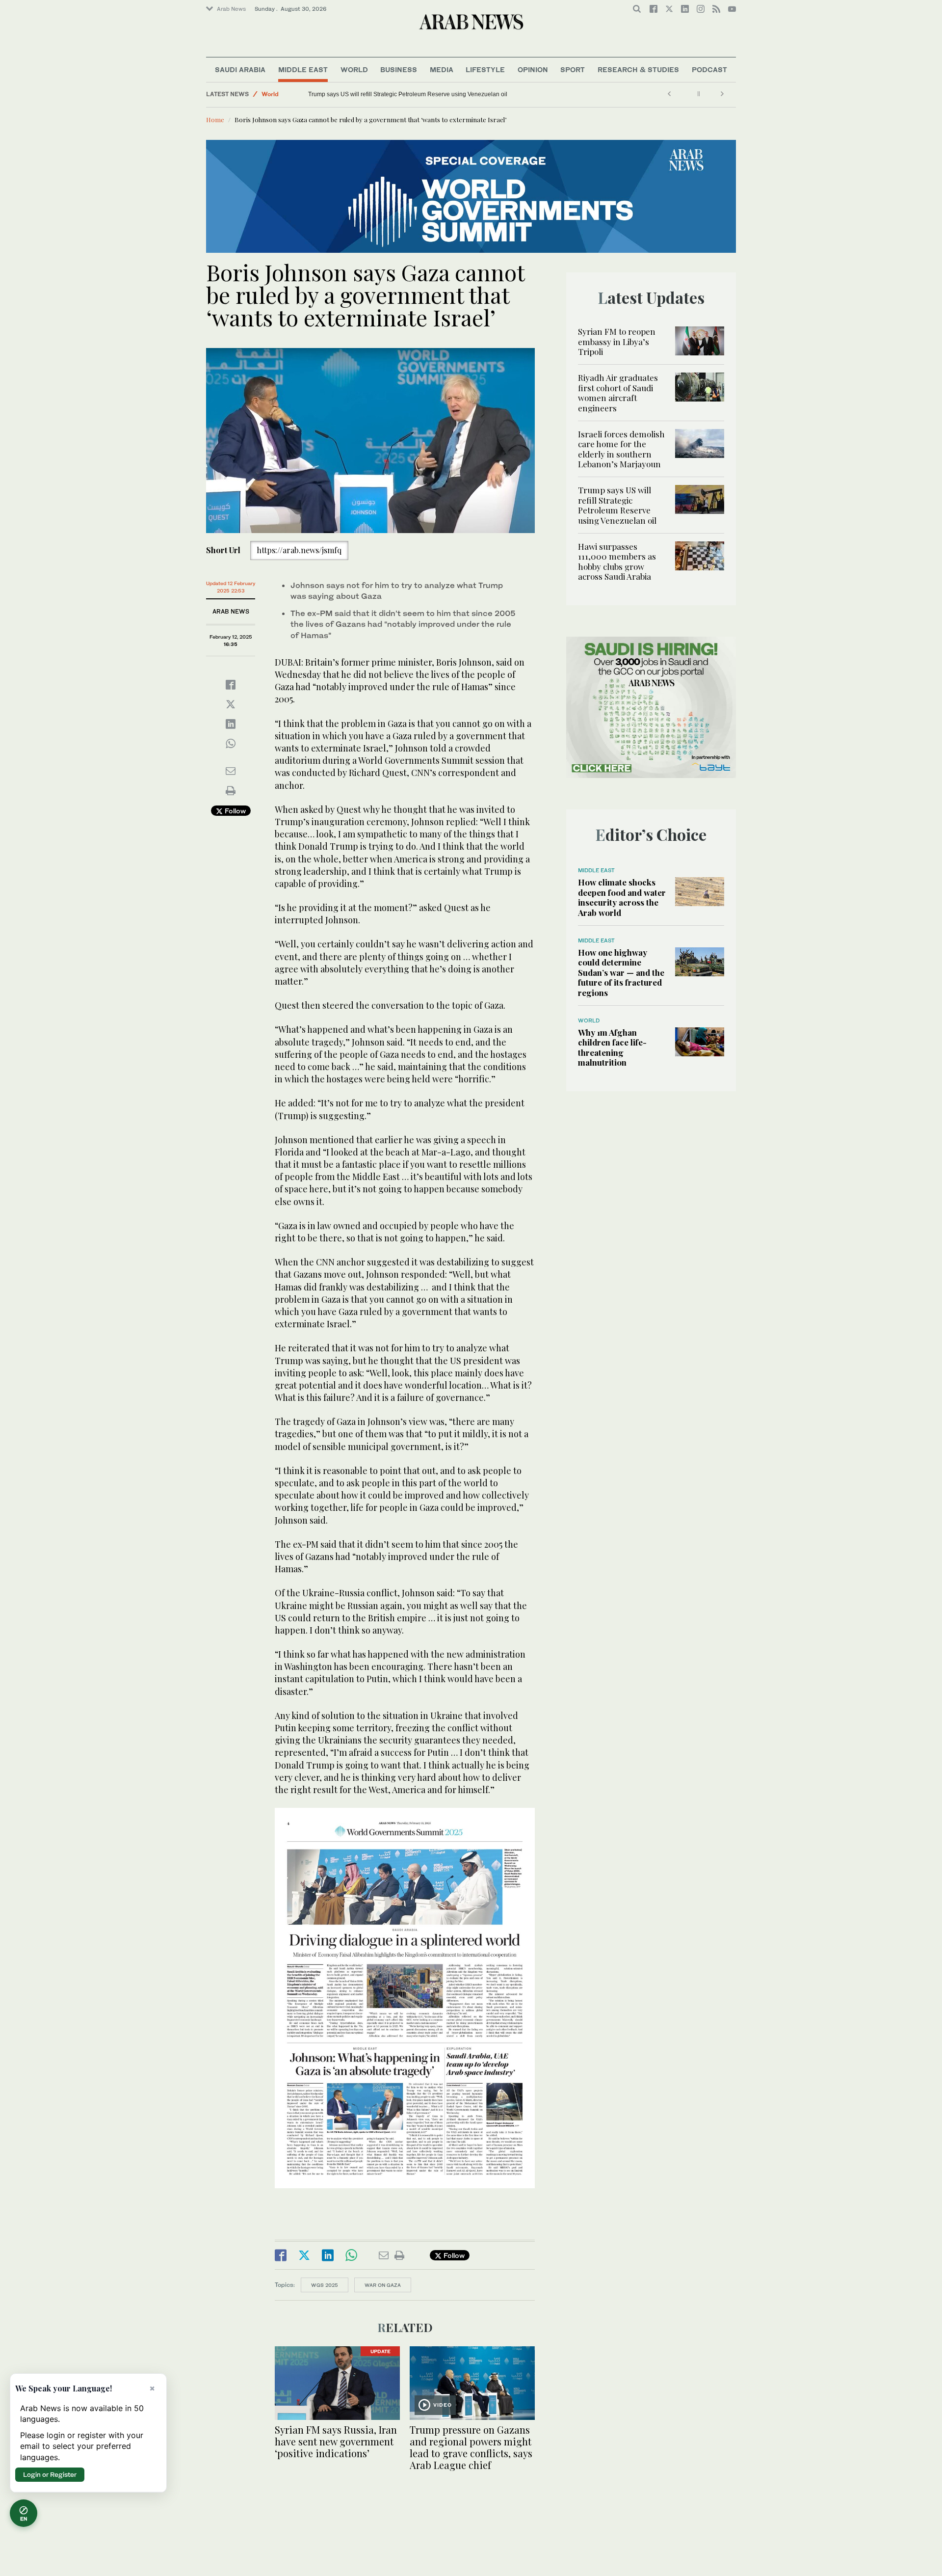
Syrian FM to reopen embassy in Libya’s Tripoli (617, 341)
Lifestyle (485, 69)
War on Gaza (383, 2285)
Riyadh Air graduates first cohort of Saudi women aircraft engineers (618, 392)
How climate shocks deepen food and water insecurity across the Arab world (622, 897)
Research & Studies (638, 69)
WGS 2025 (325, 2285)
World (354, 69)
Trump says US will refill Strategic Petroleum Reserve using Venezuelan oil (617, 505)
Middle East (303, 69)
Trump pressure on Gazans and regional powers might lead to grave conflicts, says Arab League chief (471, 2447)
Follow (234, 811)
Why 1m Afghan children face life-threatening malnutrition (612, 1047)
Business (399, 69)
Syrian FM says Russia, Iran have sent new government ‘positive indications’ (336, 2441)
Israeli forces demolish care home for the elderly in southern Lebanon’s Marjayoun (621, 449)
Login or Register (50, 2474)
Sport (573, 69)
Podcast (709, 69)
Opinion (533, 69)
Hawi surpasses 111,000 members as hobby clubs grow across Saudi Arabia (410, 94)
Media (442, 69)
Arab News (231, 9)
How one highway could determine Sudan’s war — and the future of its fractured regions (621, 972)
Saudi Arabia (240, 69)
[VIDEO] (472, 2382)
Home (215, 120)
